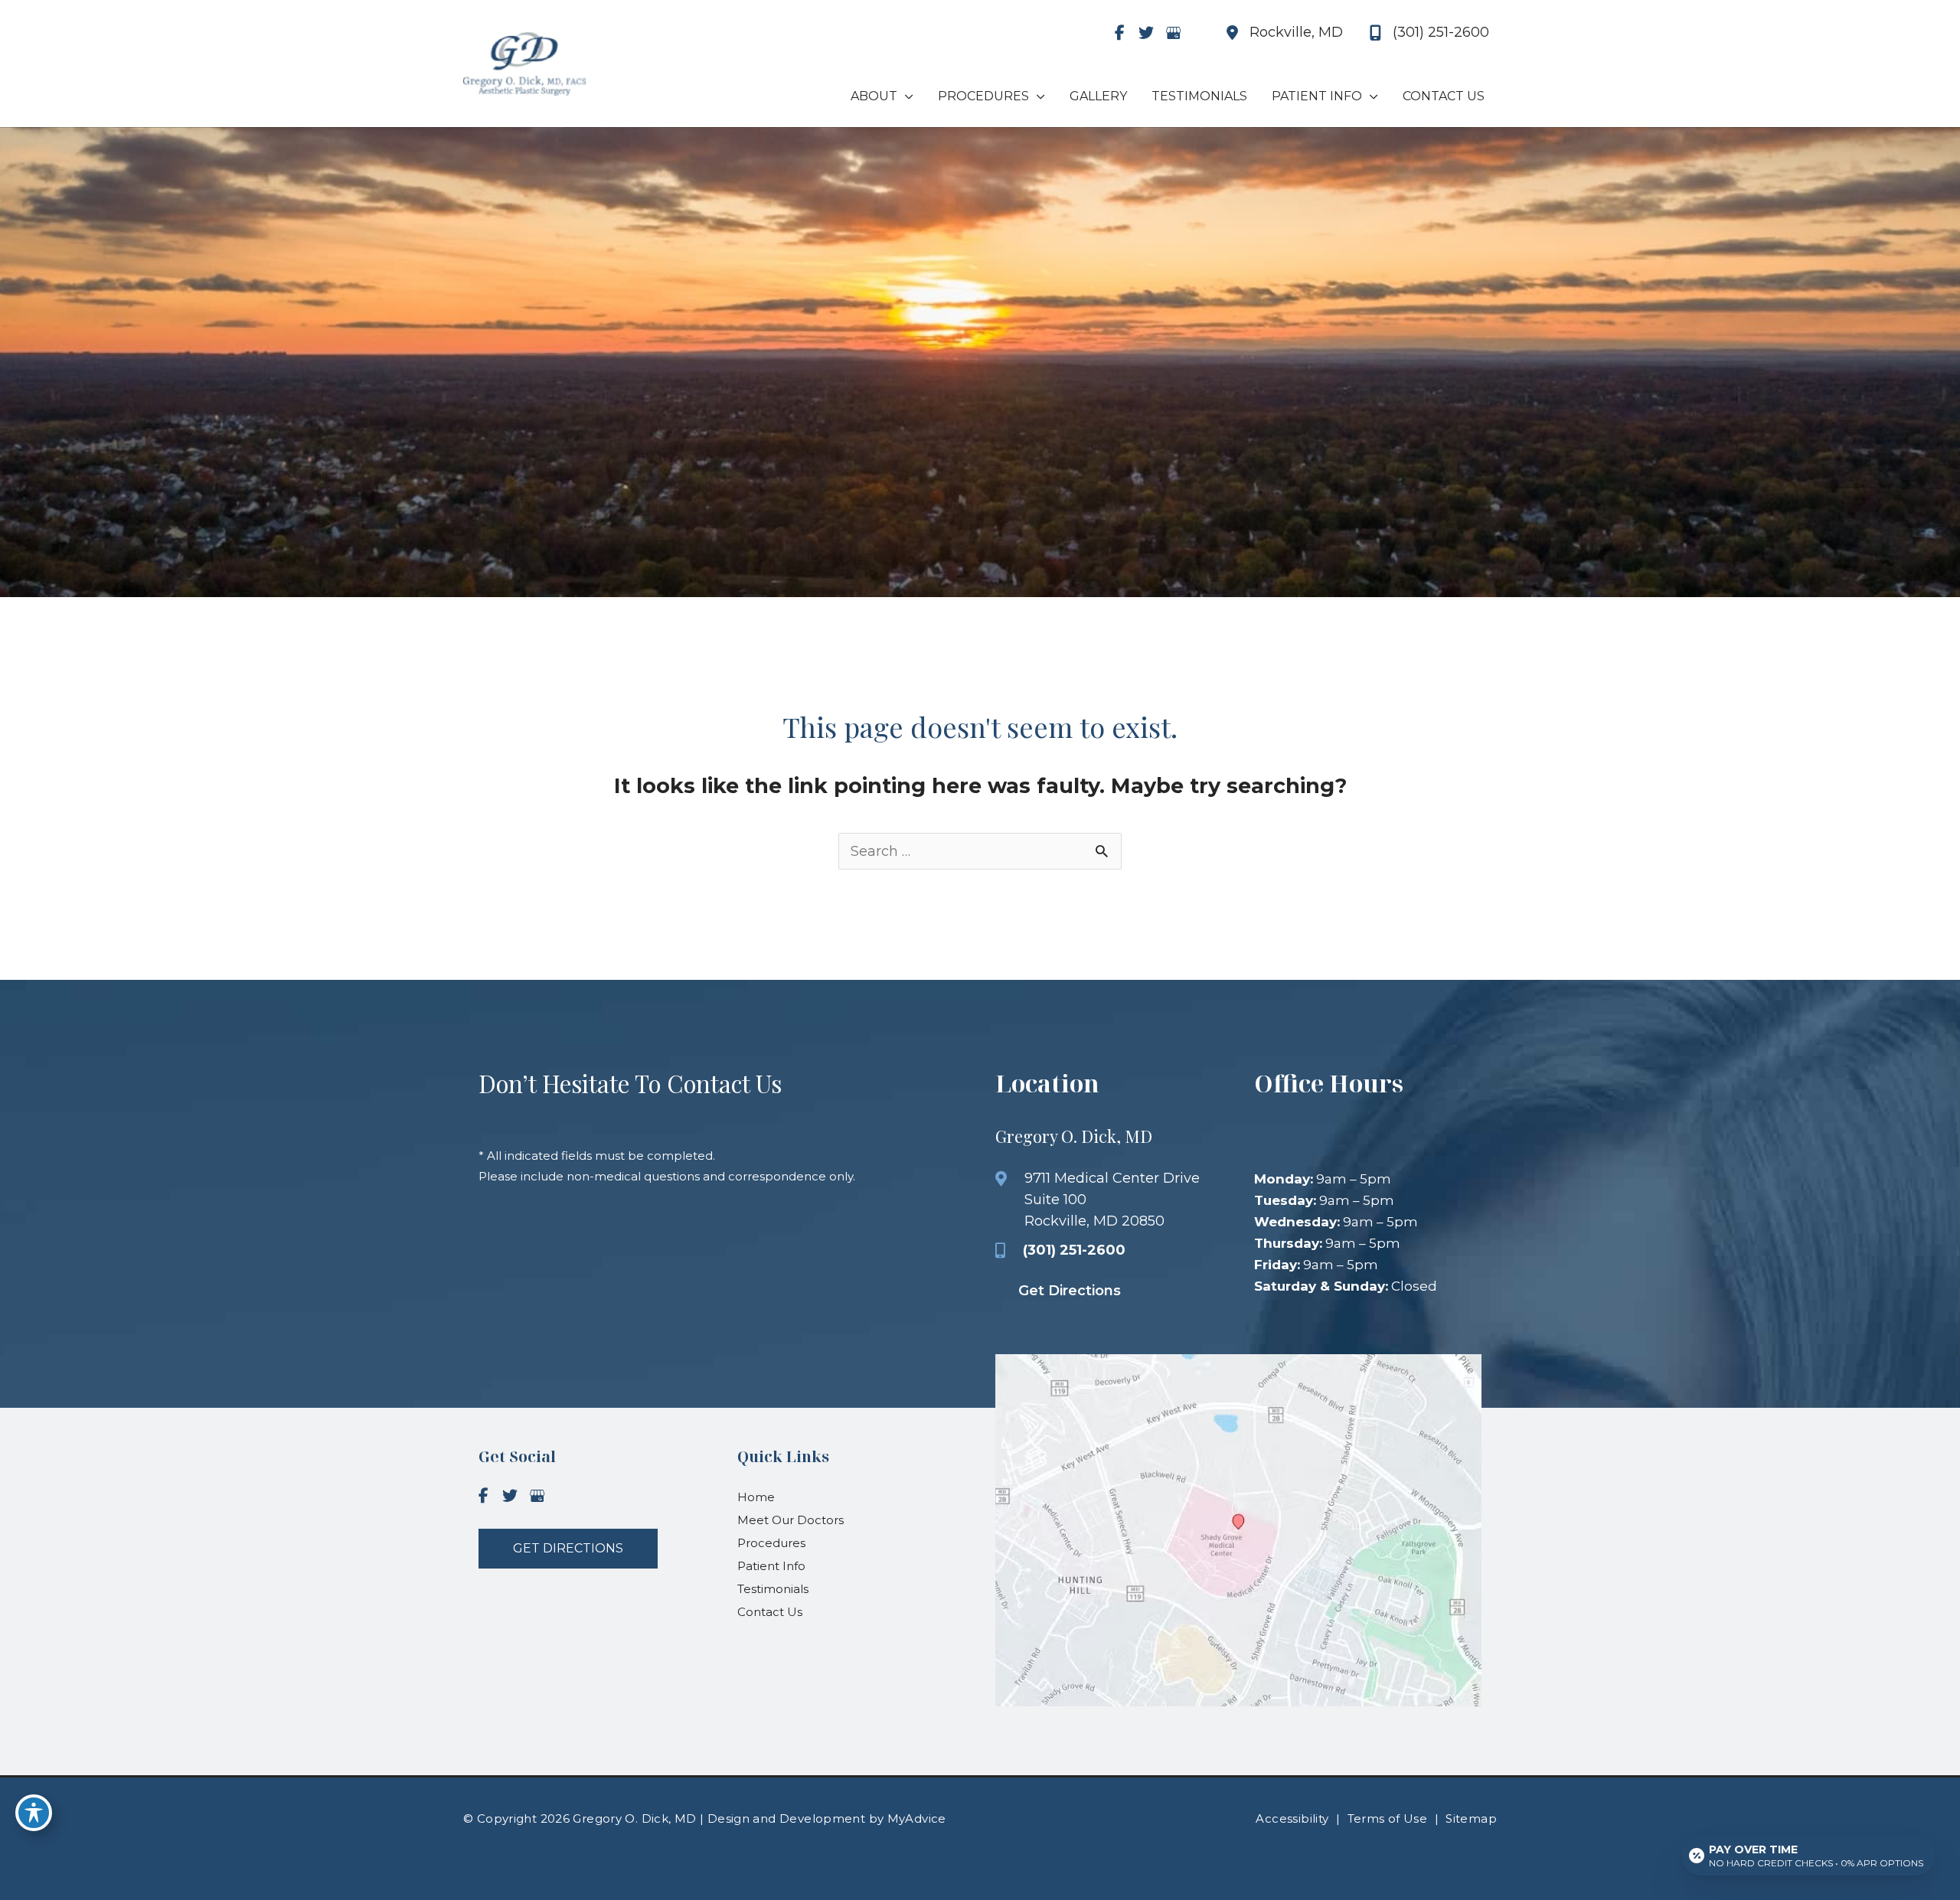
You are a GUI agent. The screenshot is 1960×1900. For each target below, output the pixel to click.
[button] (568, 1548)
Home (756, 1497)
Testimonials (773, 1589)
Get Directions (1070, 1291)
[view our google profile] (1173, 33)
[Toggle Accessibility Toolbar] (34, 1813)
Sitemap (1471, 1818)
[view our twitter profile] (1146, 33)
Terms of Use (1388, 1818)
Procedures (771, 1543)
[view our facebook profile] (1119, 33)
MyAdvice (915, 1818)
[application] (905, 96)
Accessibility (1292, 1818)
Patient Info (771, 1566)
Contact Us (770, 1612)
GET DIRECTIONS (568, 1548)
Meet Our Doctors (791, 1520)
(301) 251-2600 (1074, 1250)
